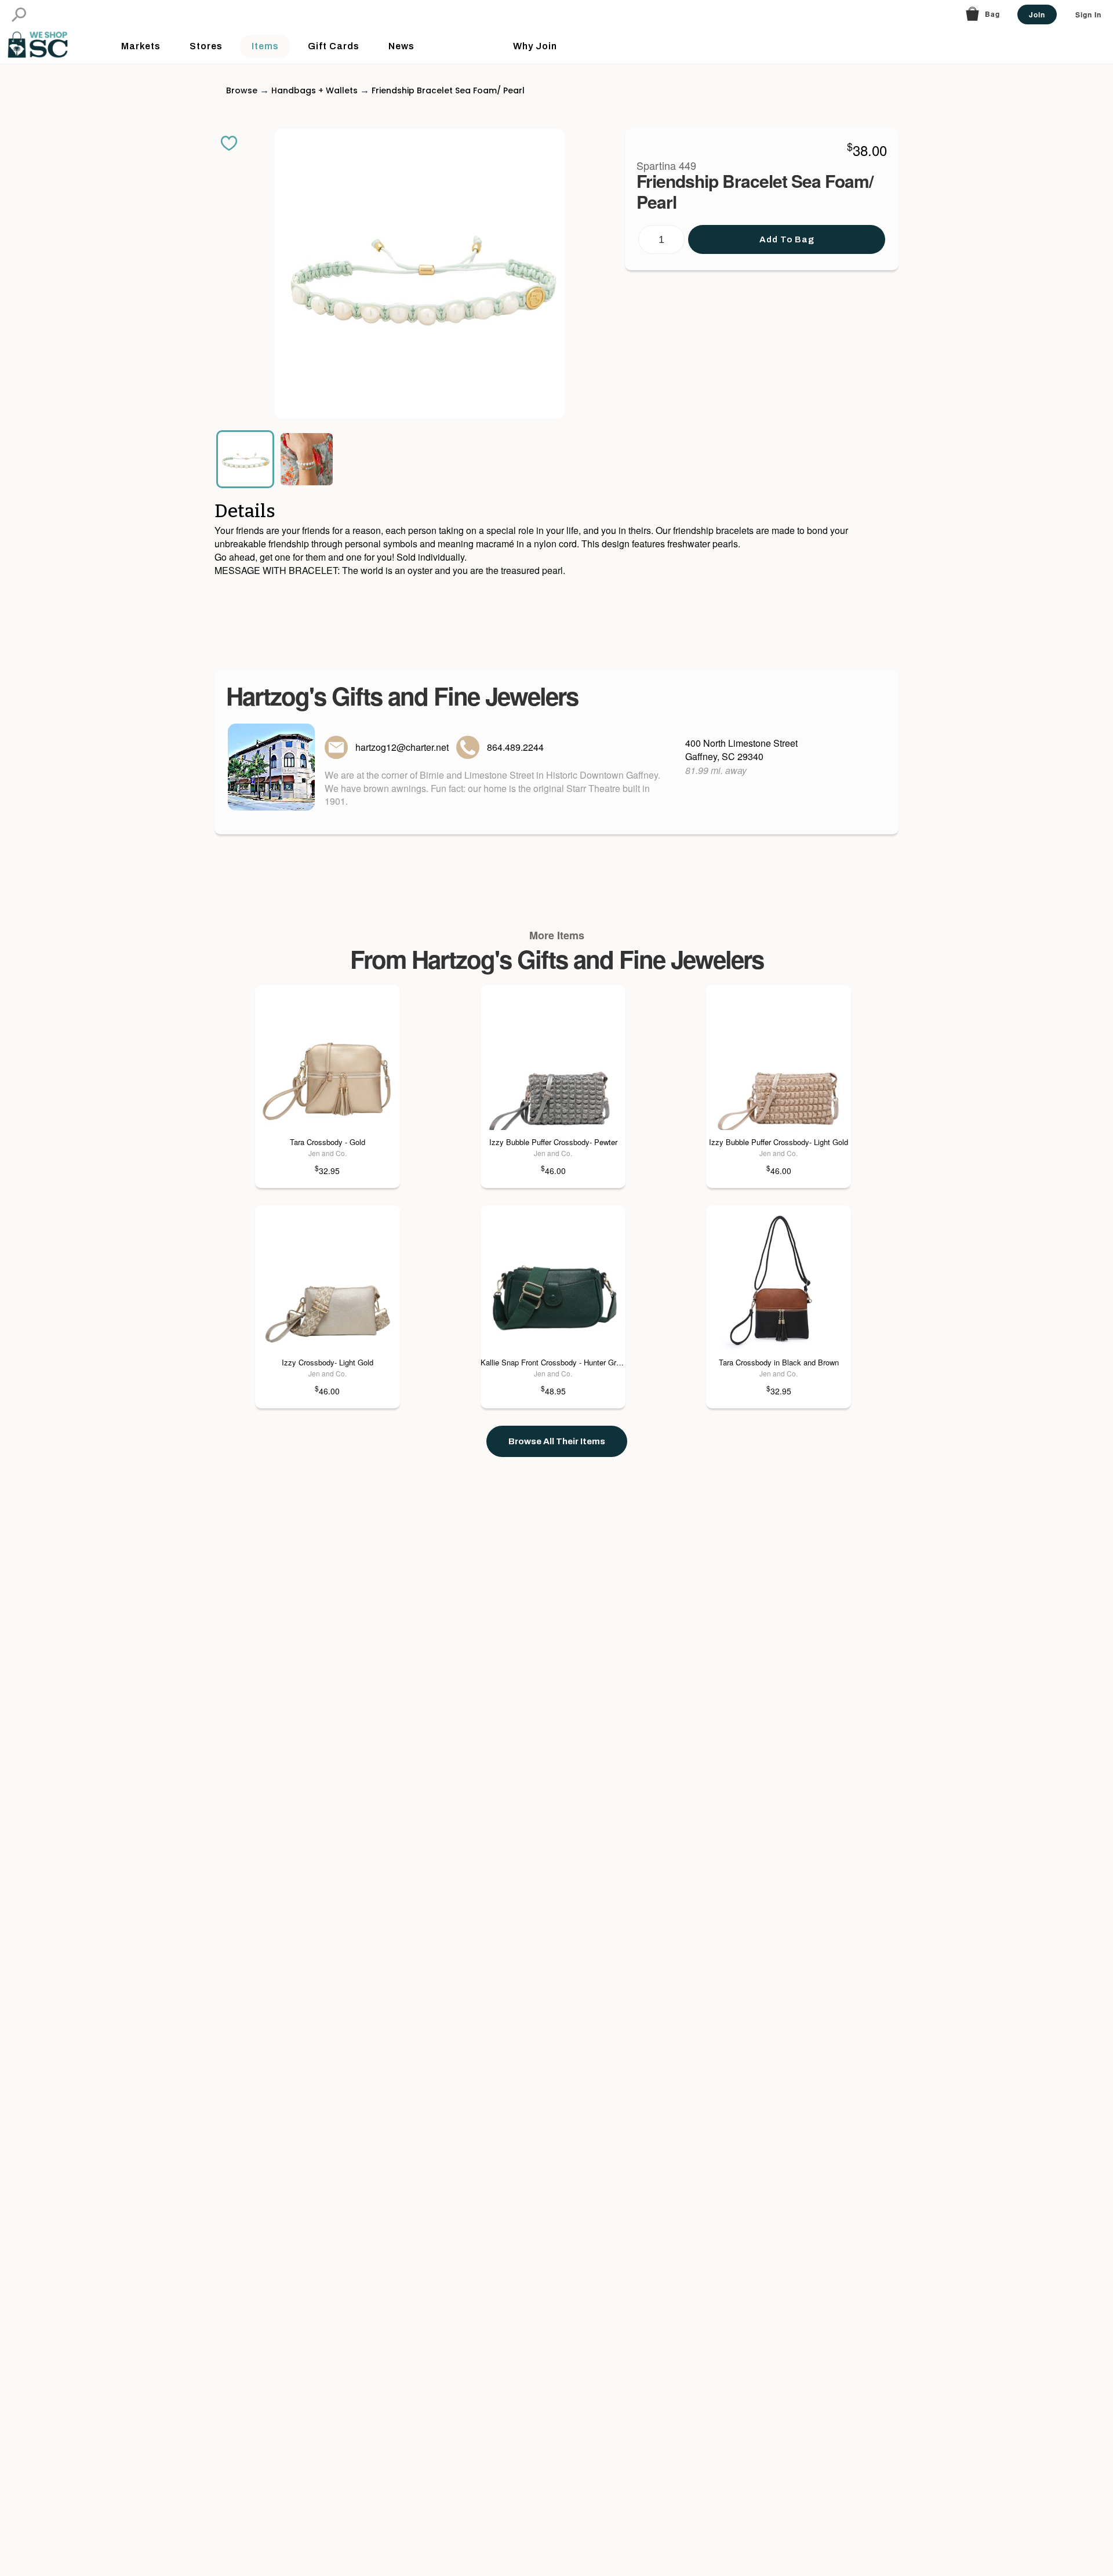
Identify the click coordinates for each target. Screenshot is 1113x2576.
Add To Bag (787, 239)
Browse (242, 90)
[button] (19, 15)
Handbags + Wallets (314, 90)
